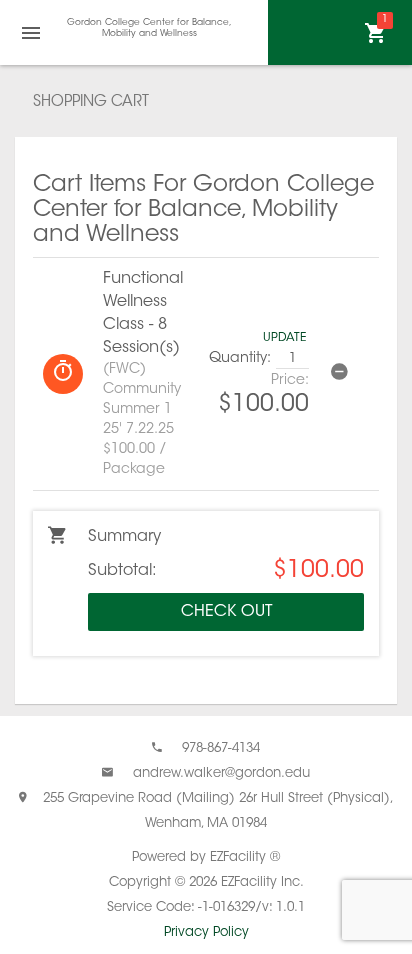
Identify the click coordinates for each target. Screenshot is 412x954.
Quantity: (240, 359)
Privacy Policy (206, 932)
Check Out (226, 612)
